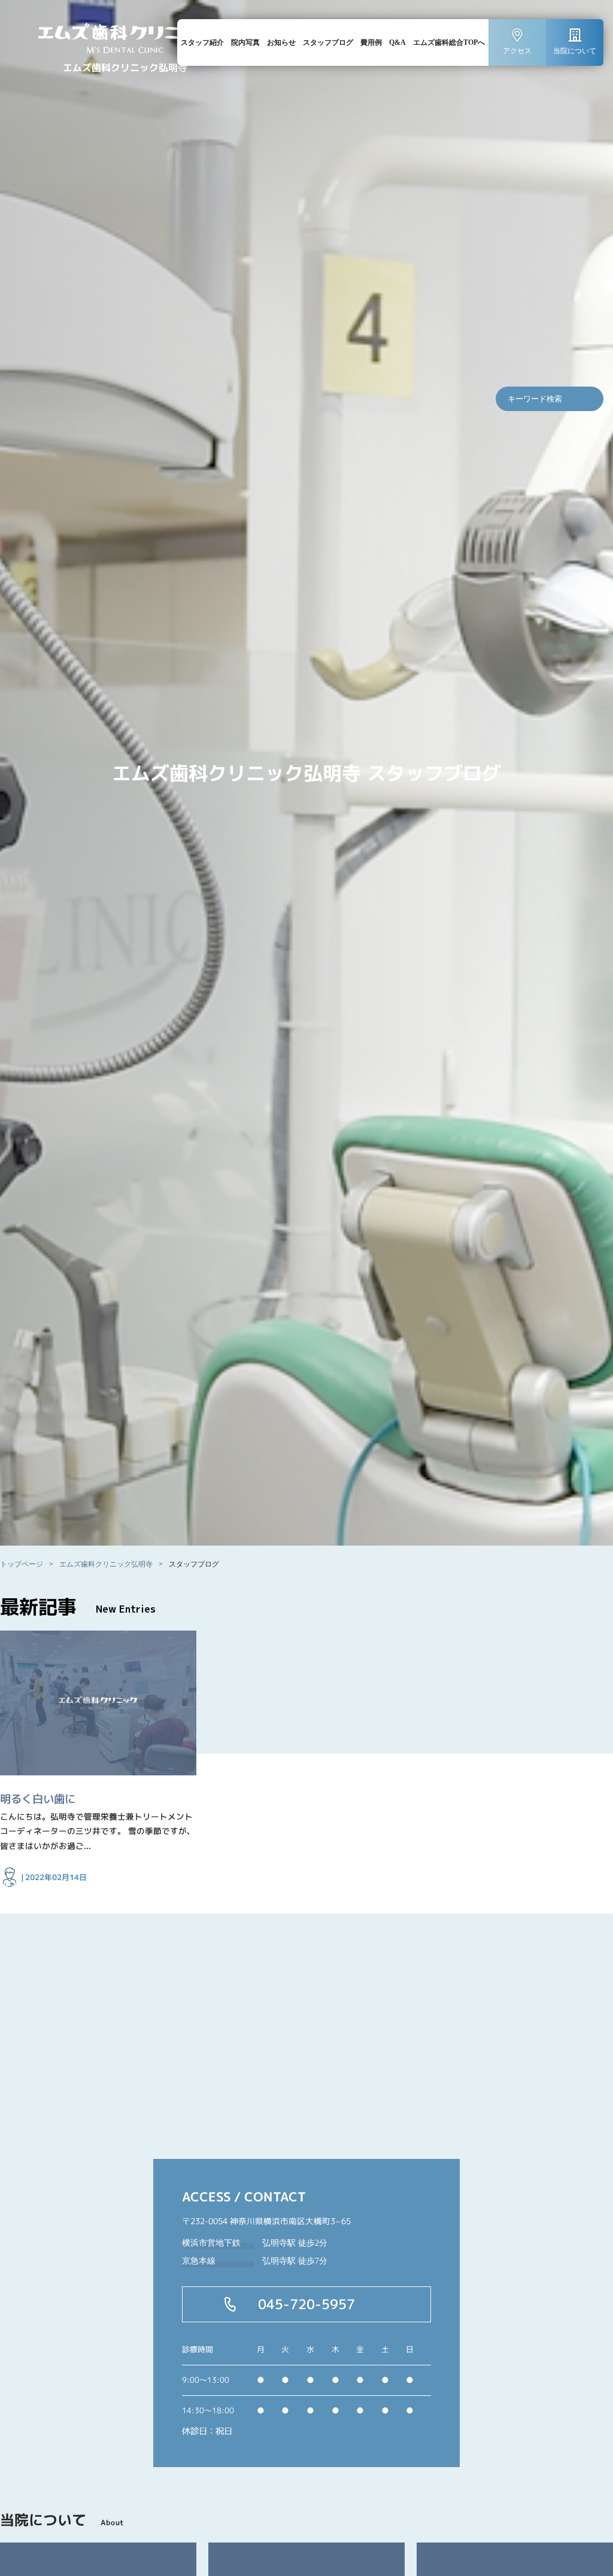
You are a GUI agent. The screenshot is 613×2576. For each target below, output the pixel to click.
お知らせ (281, 42)
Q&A (397, 42)
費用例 (371, 42)
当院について (575, 51)
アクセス (517, 51)
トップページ (22, 1564)
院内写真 (245, 42)
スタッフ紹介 (202, 42)
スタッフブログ (328, 42)
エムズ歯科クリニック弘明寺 (106, 1564)
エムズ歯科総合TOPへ (449, 42)
